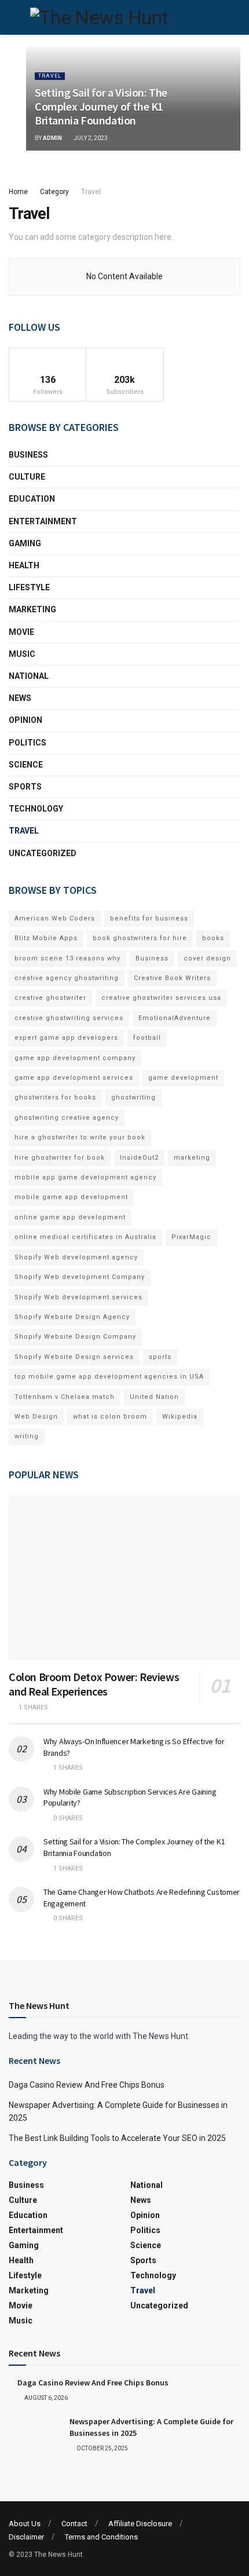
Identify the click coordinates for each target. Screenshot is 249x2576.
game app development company (75, 1058)
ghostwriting (133, 1097)
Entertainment (43, 521)
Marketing (32, 609)
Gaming (25, 543)
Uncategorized (43, 853)
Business (28, 455)
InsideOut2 (139, 1158)
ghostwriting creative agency (67, 1118)
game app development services (74, 1078)
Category (54, 192)
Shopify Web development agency (76, 1257)
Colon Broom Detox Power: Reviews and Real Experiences (94, 1684)
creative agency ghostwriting (67, 978)
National (29, 676)
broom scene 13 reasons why (67, 958)
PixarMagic (191, 1237)
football (147, 1038)
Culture (27, 477)
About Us (25, 2524)
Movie (21, 632)
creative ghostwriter (50, 998)
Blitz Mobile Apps (46, 938)
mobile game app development (71, 1197)
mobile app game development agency (85, 1177)
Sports (25, 787)
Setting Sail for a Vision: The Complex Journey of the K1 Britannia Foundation (101, 106)
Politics (28, 743)
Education (32, 499)
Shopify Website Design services (74, 1357)
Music (22, 654)
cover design (207, 958)
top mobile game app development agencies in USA (109, 1377)
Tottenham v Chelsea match (65, 1397)
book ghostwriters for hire (140, 938)
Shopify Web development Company (80, 1277)
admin (52, 138)
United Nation (154, 1397)
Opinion (25, 720)
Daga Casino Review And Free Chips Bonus (87, 2085)
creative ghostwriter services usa (161, 998)
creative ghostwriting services (69, 1018)
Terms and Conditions (101, 2537)
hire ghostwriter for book (60, 1158)
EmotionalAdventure (175, 1018)
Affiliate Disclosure (140, 2524)
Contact (74, 2524)
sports (160, 1357)
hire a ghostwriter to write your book (80, 1137)
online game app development (70, 1217)
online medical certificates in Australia (85, 1237)
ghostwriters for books (55, 1097)
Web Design (36, 1417)
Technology (36, 809)
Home (18, 192)
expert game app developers (66, 1038)
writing (27, 1436)
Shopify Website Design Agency (72, 1317)
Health (24, 565)
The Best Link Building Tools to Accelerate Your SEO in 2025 (117, 2138)
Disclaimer (26, 2537)
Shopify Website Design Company (75, 1337)
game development (183, 1078)
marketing (192, 1158)
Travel (50, 76)
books (213, 938)
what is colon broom (110, 1417)
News (20, 698)
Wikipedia (180, 1417)
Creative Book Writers (172, 978)
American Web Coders (55, 918)
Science (26, 765)
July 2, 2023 (90, 138)
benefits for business (149, 918)
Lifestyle (29, 587)
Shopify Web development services (78, 1297)
